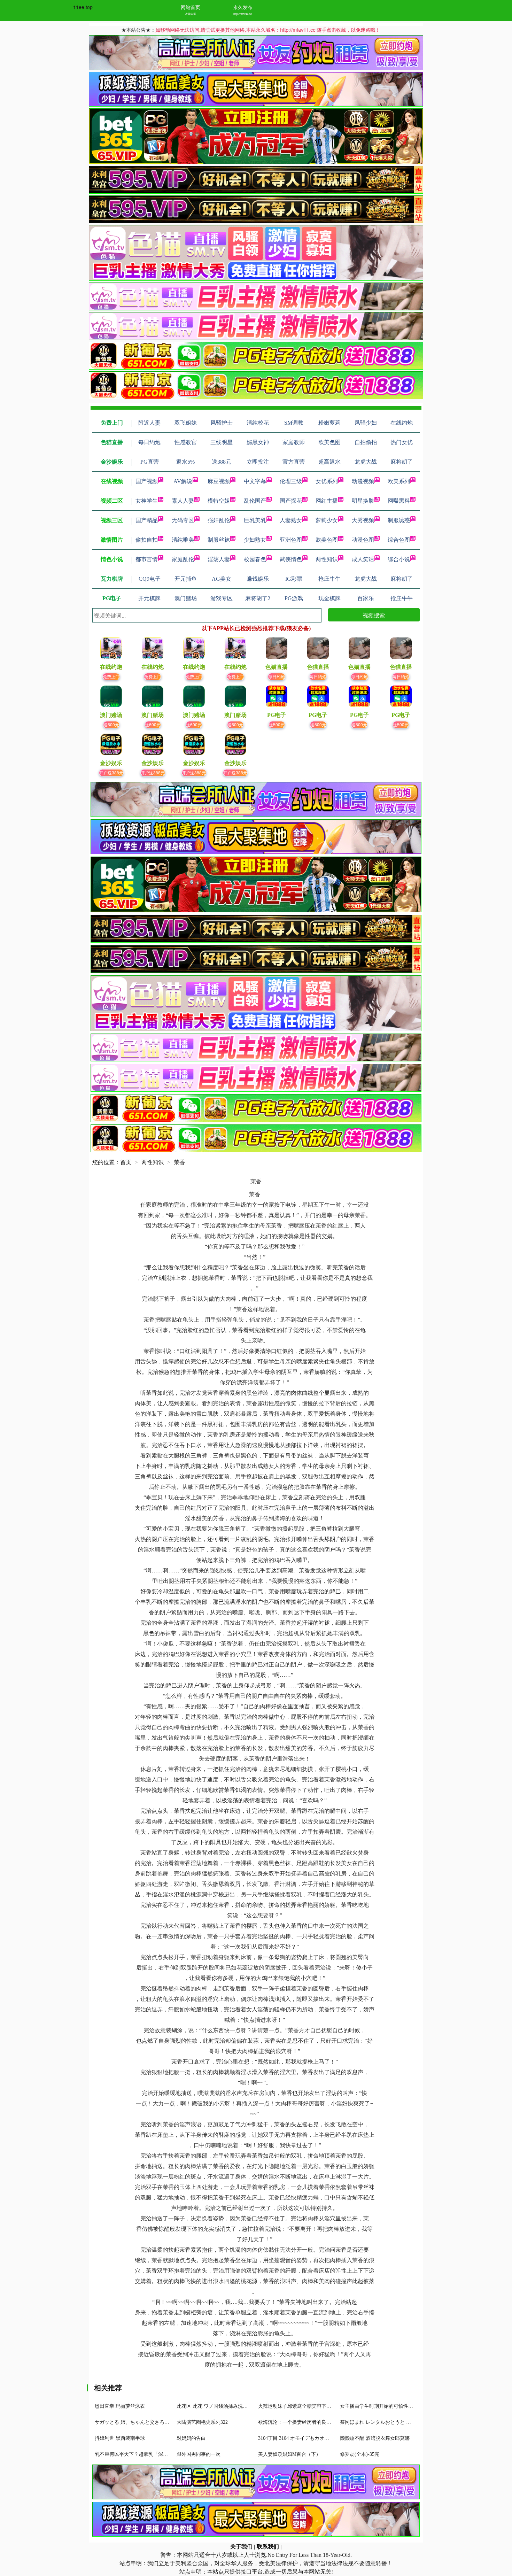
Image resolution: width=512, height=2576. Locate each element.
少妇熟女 (255, 540)
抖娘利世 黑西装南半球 (120, 2438)
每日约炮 (277, 676)
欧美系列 (399, 481)
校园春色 (255, 559)
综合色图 (399, 540)
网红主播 (327, 501)
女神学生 (147, 501)
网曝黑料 (399, 501)
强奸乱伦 (219, 520)
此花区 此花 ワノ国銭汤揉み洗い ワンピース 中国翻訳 (235, 2406)
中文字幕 (255, 481)
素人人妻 (183, 501)
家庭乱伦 (183, 559)
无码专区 (183, 520)
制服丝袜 (219, 540)
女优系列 (327, 481)
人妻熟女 (291, 520)
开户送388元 (111, 772)
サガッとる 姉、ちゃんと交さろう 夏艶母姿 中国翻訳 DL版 (159, 2422)
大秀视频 (363, 520)
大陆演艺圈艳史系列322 (202, 2422)
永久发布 (243, 7)
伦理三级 (291, 481)
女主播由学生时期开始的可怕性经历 (379, 2406)
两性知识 (327, 559)
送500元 (277, 724)
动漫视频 (363, 481)
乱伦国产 (255, 501)
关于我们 (241, 2547)
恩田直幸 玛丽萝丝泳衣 (120, 2406)
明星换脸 (363, 501)
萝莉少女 (327, 520)
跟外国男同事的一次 (199, 2454)
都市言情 (147, 559)
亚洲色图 (291, 540)
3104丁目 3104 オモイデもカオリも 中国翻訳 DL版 (313, 2438)
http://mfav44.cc (243, 14)
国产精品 (147, 520)
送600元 (111, 724)
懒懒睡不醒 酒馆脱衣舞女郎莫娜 (375, 2438)
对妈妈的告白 (191, 2438)
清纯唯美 (183, 540)
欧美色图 (327, 540)
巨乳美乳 (255, 520)
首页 (126, 1162)
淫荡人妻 (219, 559)
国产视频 (147, 481)
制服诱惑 (399, 520)
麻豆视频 (219, 481)
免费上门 (111, 676)
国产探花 (291, 501)
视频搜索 (374, 615)
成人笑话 (363, 559)
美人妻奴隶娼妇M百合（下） (289, 2454)
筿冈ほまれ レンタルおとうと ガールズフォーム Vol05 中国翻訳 (409, 2422)
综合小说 (399, 559)
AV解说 (183, 481)
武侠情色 (291, 559)
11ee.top (83, 7)
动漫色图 (363, 540)
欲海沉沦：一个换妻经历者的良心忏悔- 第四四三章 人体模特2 (325, 2422)
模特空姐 (219, 501)
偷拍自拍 (147, 540)
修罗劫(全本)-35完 (360, 2454)
